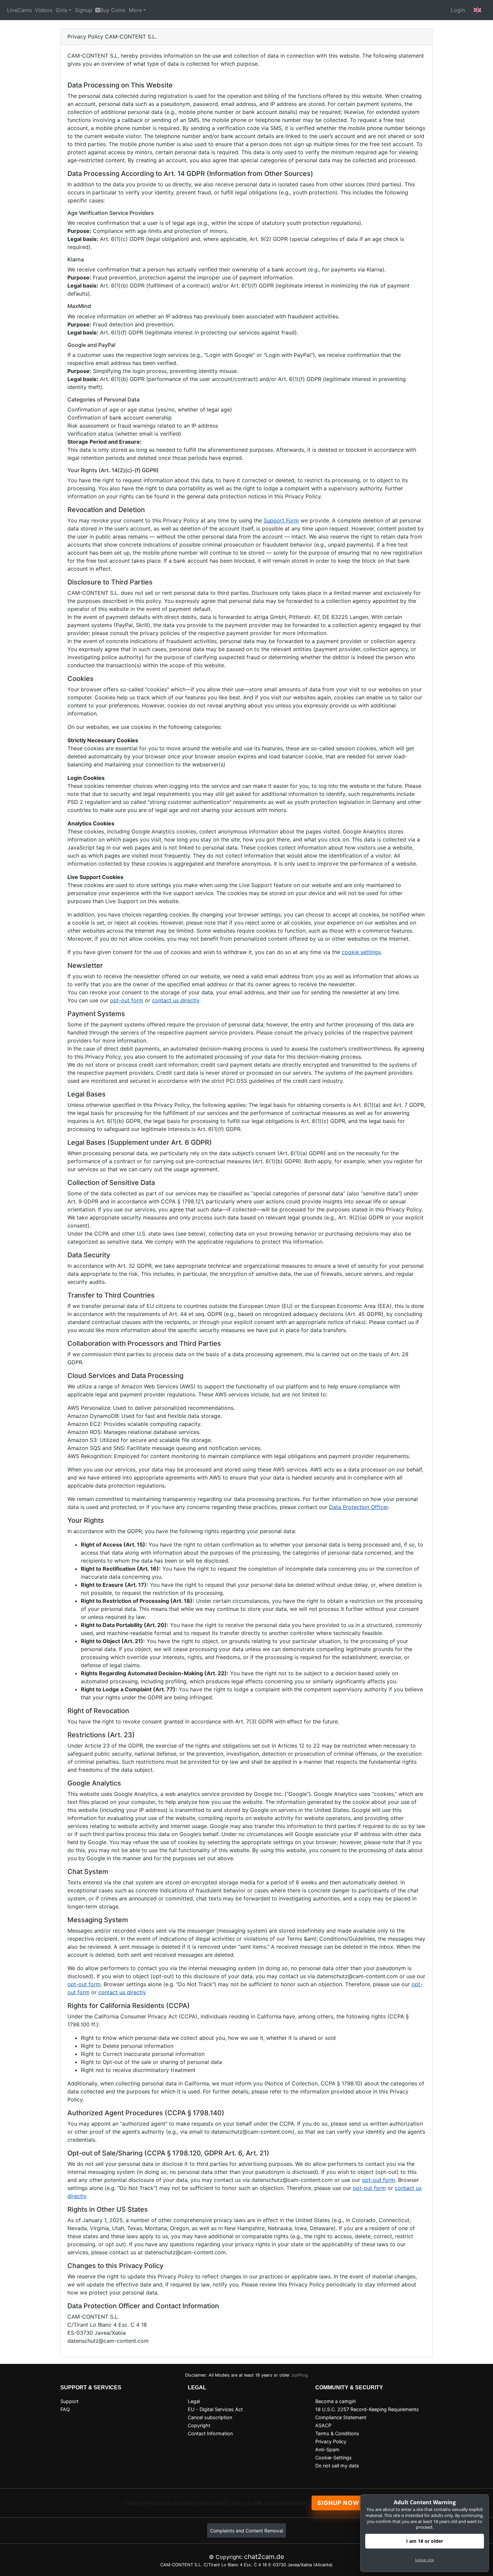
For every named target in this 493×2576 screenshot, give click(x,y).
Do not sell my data (337, 2466)
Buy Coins (113, 10)
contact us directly (176, 1000)
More (135, 10)
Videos (44, 10)
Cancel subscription (210, 2417)
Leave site (425, 2560)
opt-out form (127, 1000)
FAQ (65, 2409)
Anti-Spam (327, 2449)
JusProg (299, 2375)
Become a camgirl (335, 2401)
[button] (478, 10)
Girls (62, 10)
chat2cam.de (264, 2557)
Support (69, 2401)
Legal (194, 2401)
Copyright (199, 2425)
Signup (84, 10)
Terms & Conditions (337, 2433)
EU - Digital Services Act (215, 2409)
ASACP (323, 2425)
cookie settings (361, 952)
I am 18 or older (425, 2541)
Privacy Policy (331, 2441)
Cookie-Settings (334, 2458)
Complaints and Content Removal (246, 2531)
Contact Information (210, 2433)
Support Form (281, 520)
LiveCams (19, 10)
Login (458, 10)
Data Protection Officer (359, 1507)
